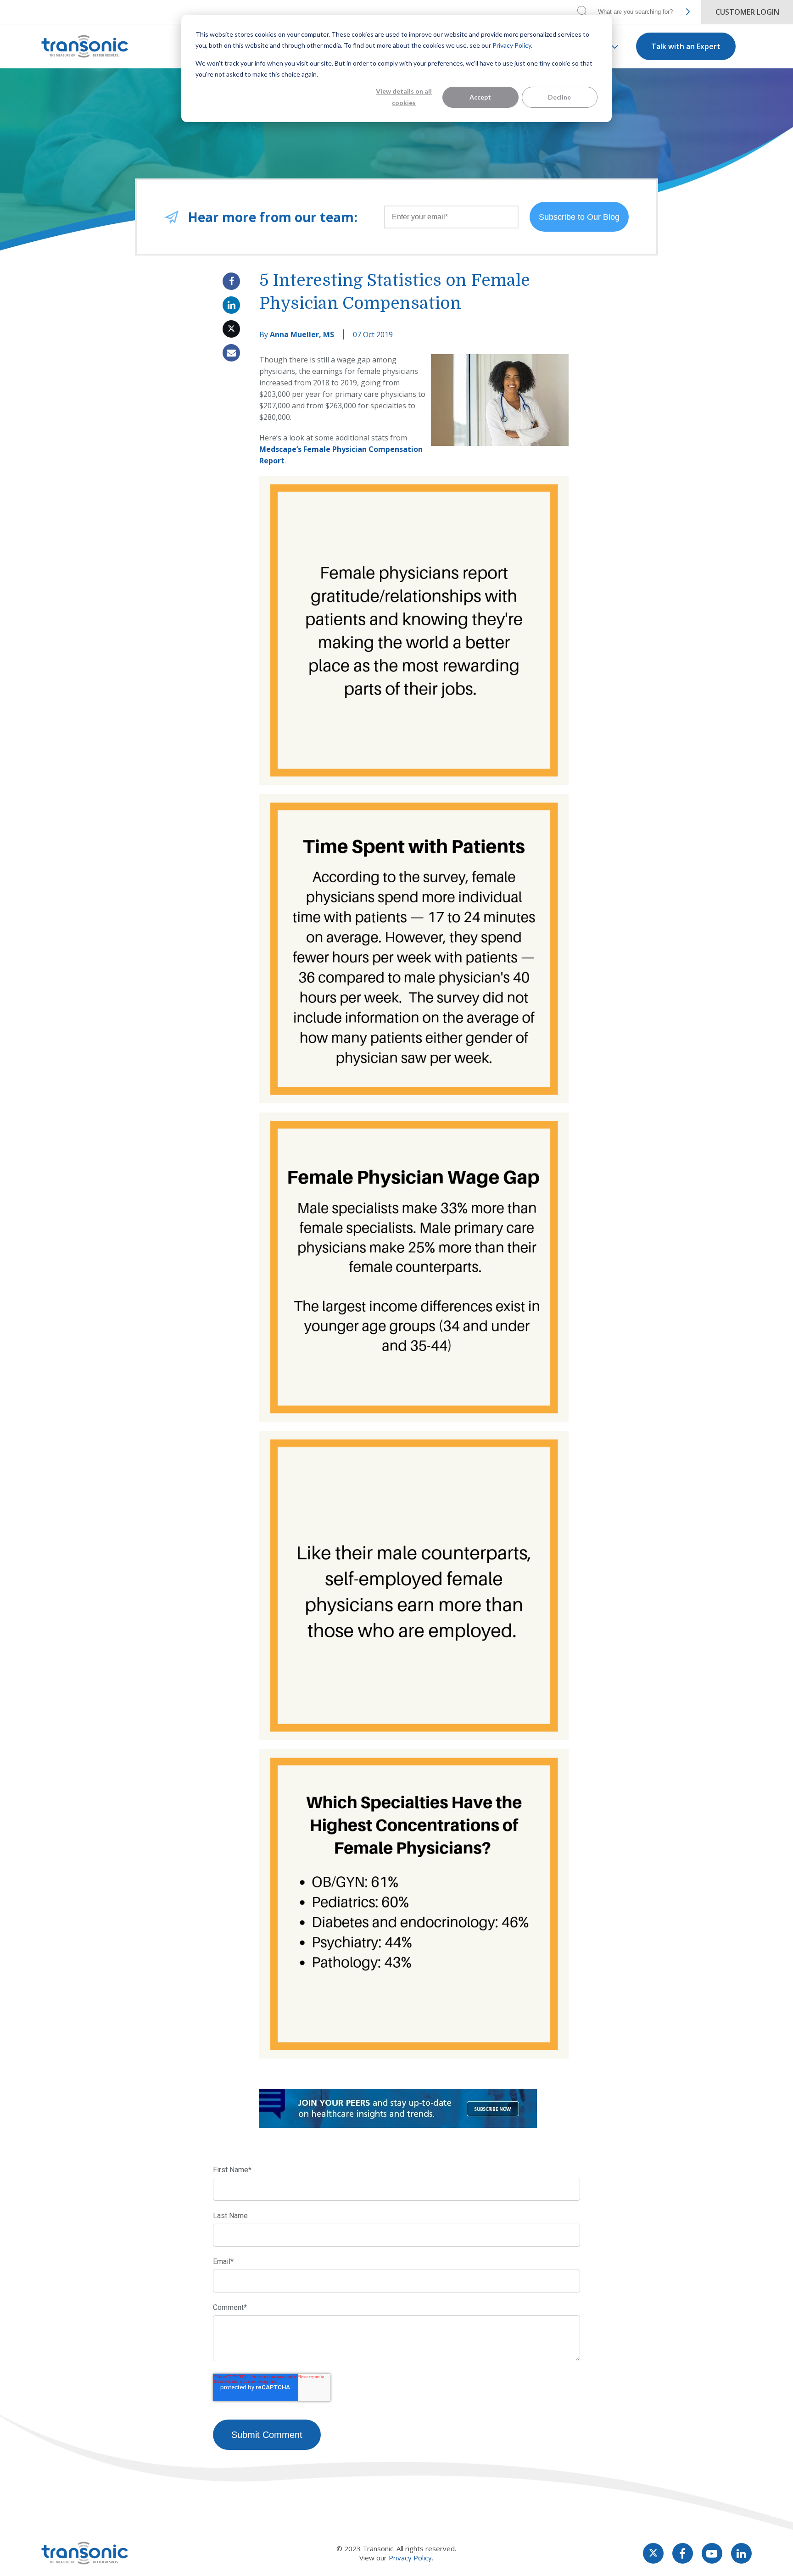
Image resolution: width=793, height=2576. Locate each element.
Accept (480, 97)
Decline (559, 97)
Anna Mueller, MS (302, 334)
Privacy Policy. (512, 45)
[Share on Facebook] (231, 281)
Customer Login (747, 12)
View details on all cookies (404, 97)
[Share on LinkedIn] (231, 305)
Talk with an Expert (686, 46)
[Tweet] (231, 329)
